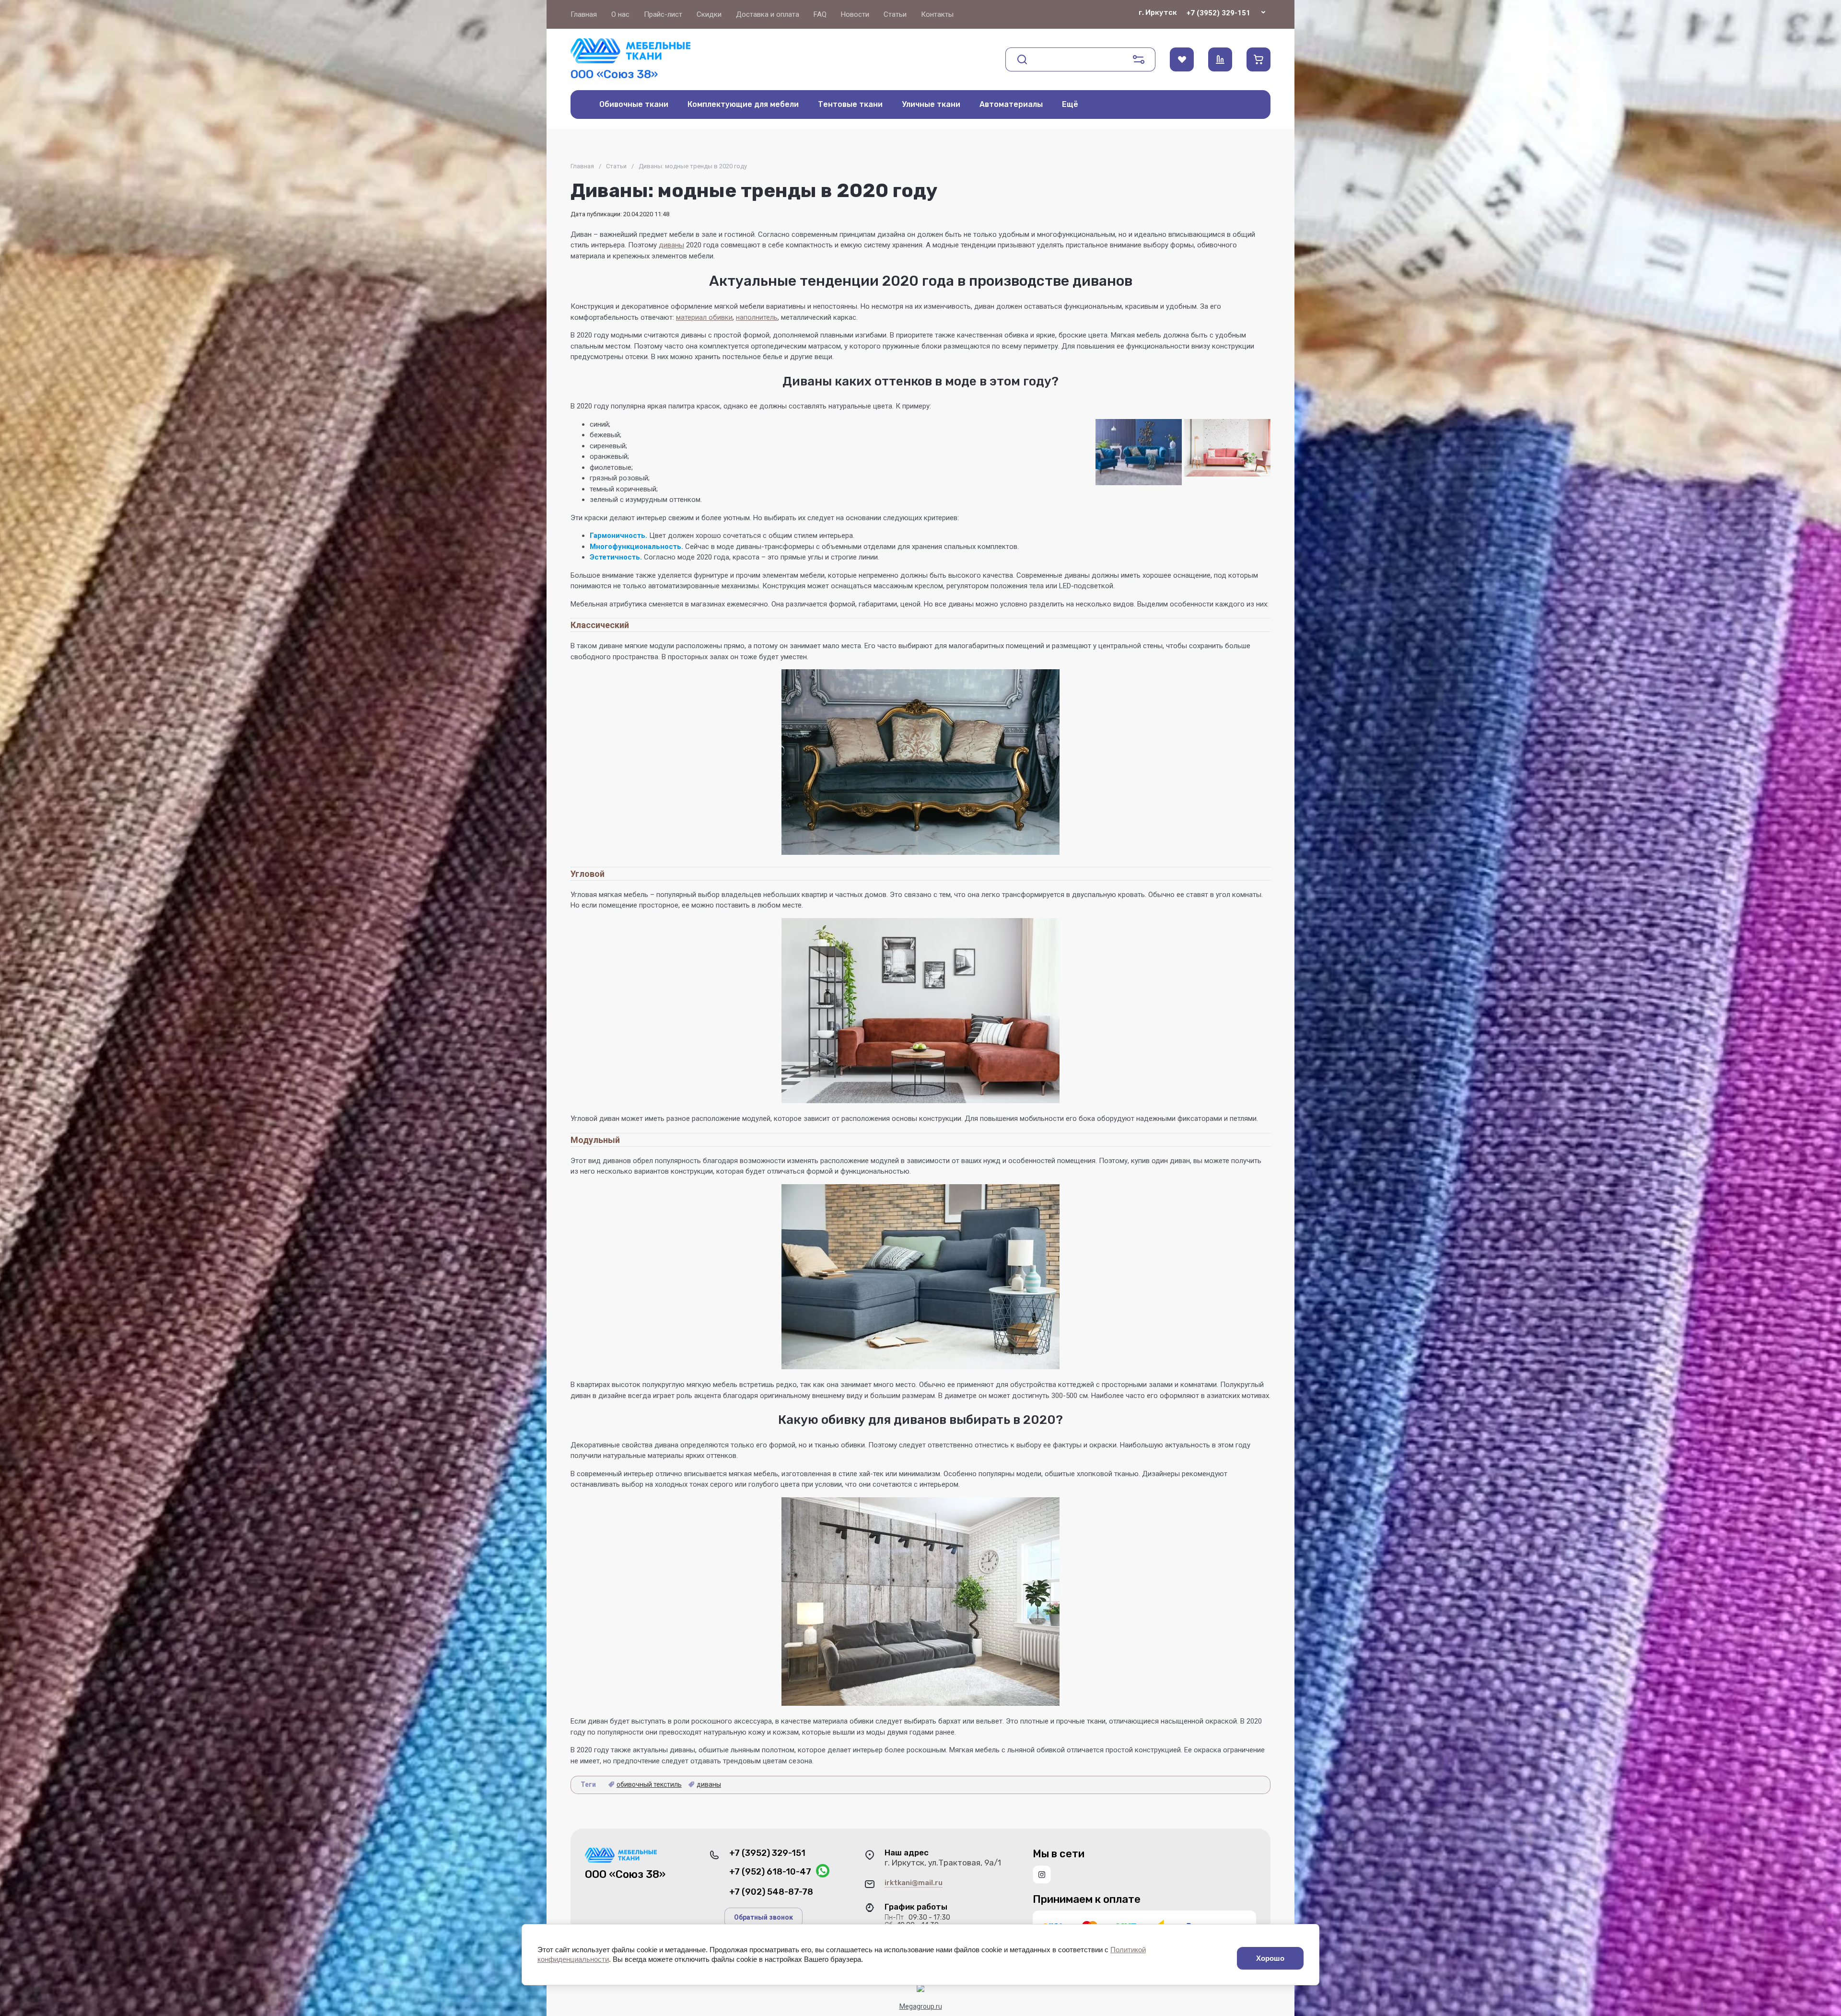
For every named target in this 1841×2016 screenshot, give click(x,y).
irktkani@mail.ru (914, 1883)
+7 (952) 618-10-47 (770, 1872)
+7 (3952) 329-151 (1218, 13)
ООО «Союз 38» (614, 74)
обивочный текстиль (649, 1784)
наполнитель (757, 317)
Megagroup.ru (921, 2006)
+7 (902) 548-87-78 (771, 1892)
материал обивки (704, 317)
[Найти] (1022, 59)
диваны (671, 245)
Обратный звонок (763, 1917)
